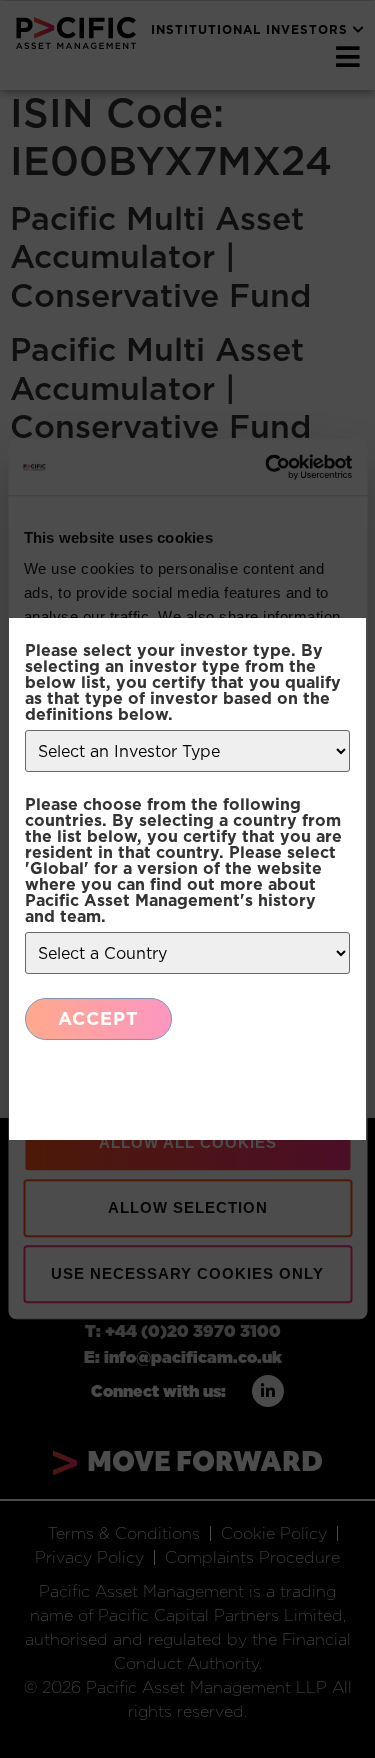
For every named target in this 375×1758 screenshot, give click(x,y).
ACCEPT (98, 1018)
